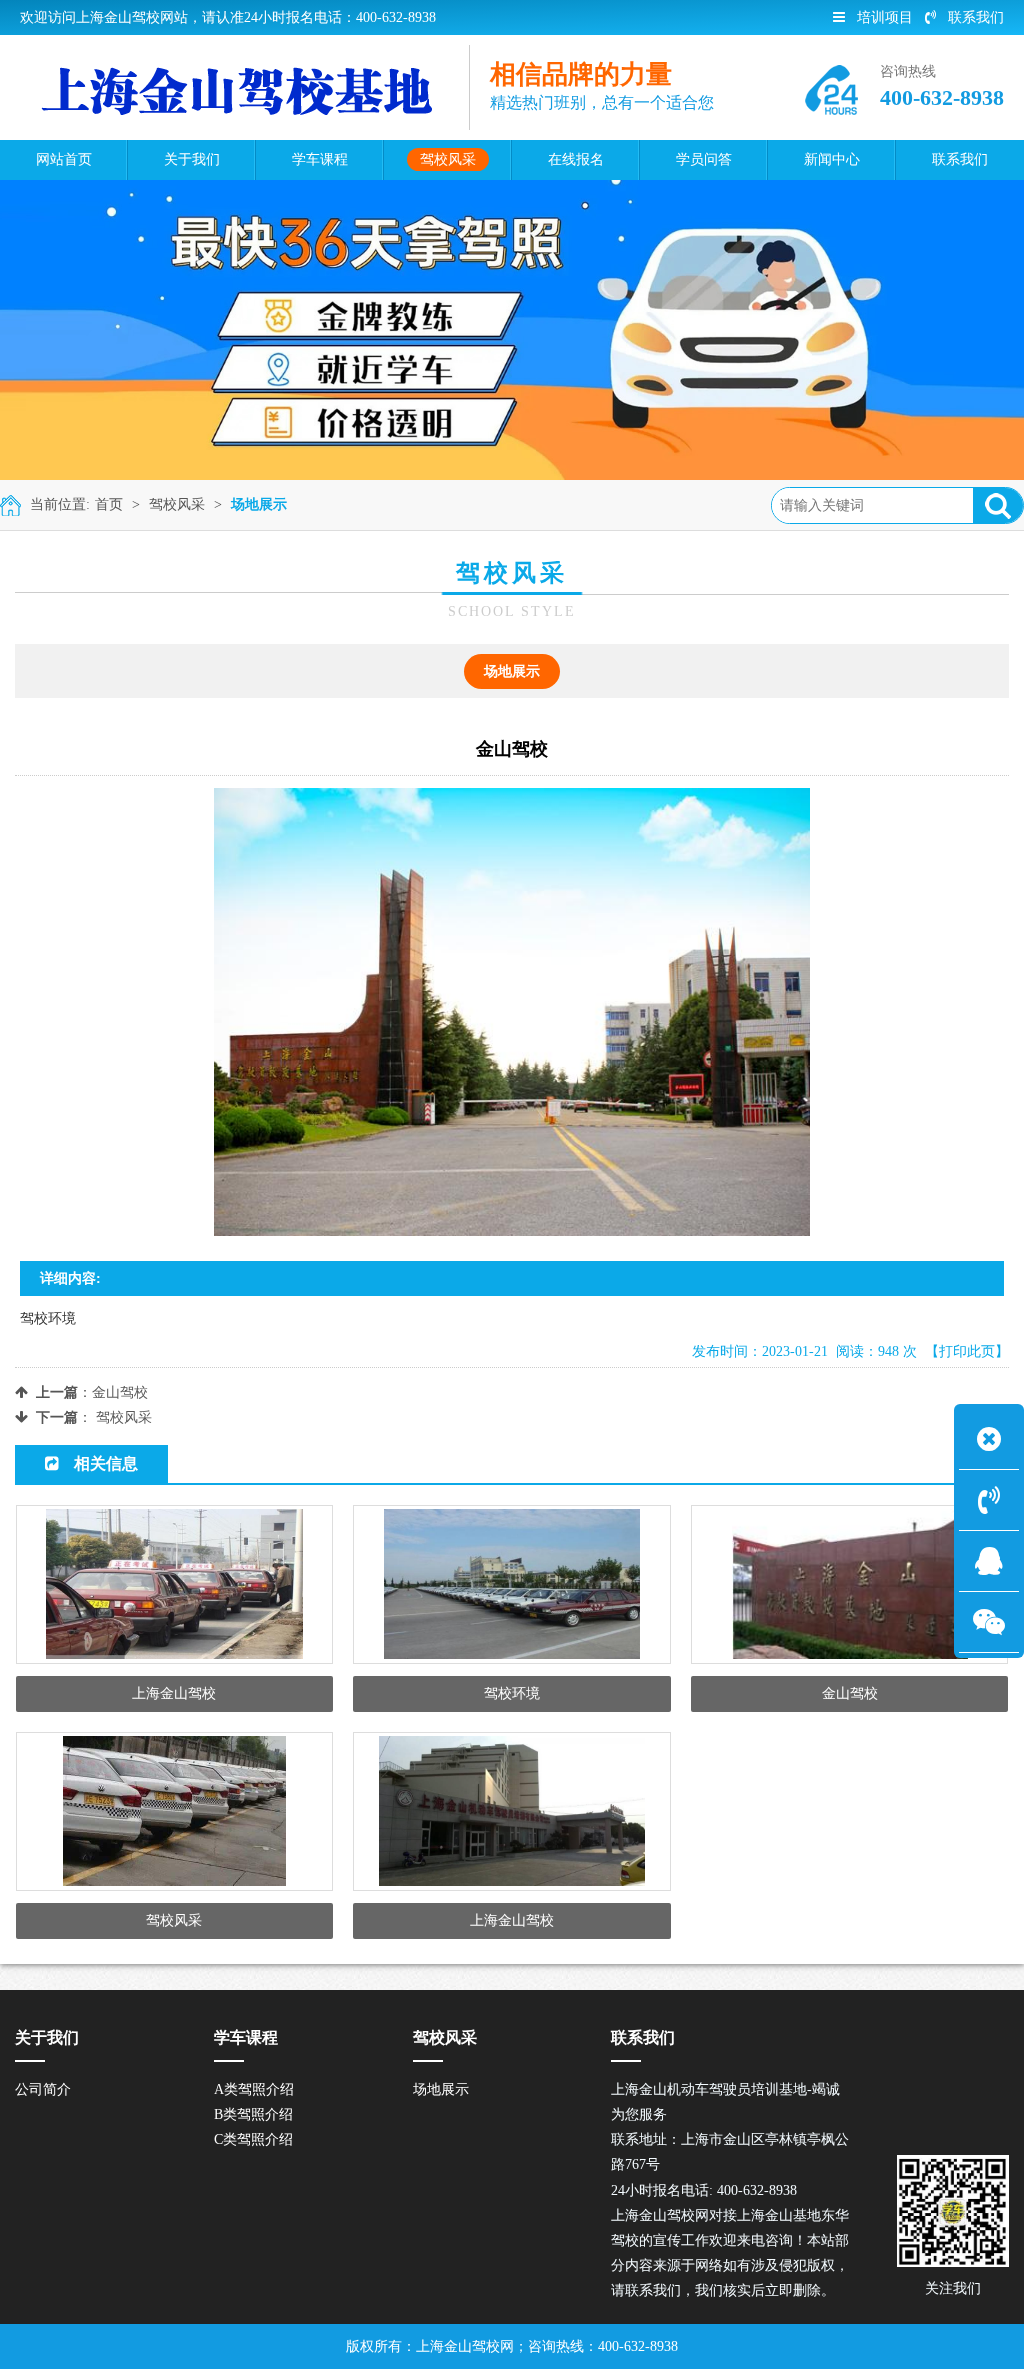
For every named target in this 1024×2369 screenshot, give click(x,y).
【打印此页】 (967, 1351)
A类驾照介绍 (254, 2089)
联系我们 (976, 17)
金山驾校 (120, 1392)
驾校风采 (177, 504)
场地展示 (259, 504)
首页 (109, 504)
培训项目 (885, 17)
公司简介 (43, 2089)
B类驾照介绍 (253, 2114)
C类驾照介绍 (253, 2139)
